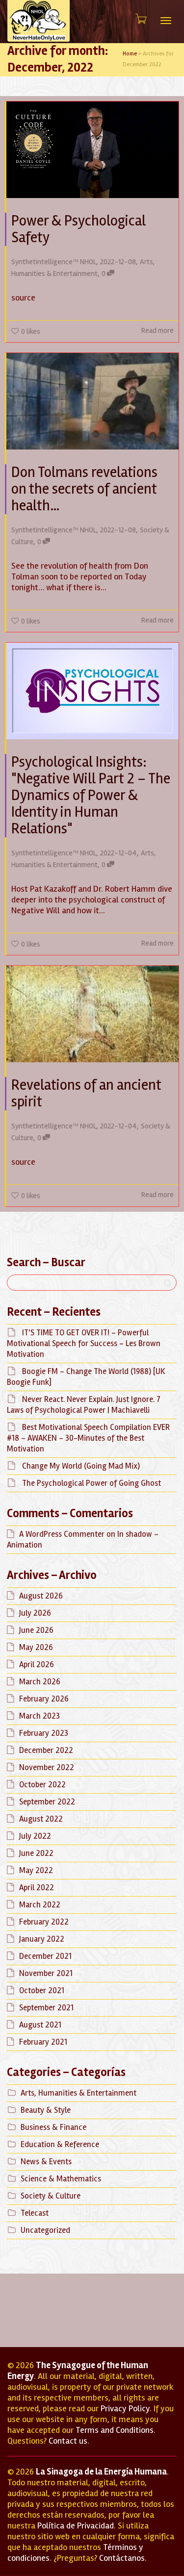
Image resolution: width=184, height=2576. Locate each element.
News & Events (46, 2162)
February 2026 (44, 1699)
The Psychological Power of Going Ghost (92, 1483)
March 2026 (40, 1682)
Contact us (68, 2441)
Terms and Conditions (115, 2430)
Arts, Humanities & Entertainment (79, 2093)
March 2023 (39, 1716)
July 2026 (35, 1613)
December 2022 (46, 1750)
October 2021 (42, 1990)
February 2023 (44, 1733)
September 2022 (47, 1802)
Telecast (35, 2213)
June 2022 (36, 1853)
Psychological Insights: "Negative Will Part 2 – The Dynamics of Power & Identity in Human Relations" (91, 795)
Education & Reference (60, 2144)
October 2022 (42, 1785)
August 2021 (40, 2025)
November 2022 (47, 1767)
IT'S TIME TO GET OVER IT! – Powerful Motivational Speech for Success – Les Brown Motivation (84, 1343)
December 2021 (45, 1956)
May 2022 (36, 1870)
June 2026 (36, 1630)
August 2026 (41, 1596)
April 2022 (37, 1888)
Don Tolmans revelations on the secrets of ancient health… (84, 489)
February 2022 (44, 1922)
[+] (92, 150)
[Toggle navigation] (166, 21)
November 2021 (46, 1973)
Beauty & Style (46, 2110)
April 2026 (37, 1664)
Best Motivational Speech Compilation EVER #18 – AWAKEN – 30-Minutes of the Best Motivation (88, 1438)
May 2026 (36, 1647)
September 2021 (46, 2008)
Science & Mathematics (61, 2179)
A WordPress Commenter (62, 1534)
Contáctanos (122, 2558)
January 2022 (42, 1939)
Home (130, 54)
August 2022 (41, 1819)
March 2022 (40, 1905)
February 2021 (43, 2042)
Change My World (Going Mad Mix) (81, 1466)
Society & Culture (51, 2196)
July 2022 (35, 1836)
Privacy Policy (125, 2408)
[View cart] (140, 19)
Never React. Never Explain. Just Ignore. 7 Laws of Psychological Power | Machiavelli (84, 1405)
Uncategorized (45, 2230)
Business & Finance (53, 2127)
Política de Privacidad (76, 2526)
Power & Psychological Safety (79, 229)
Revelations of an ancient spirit (86, 1093)
